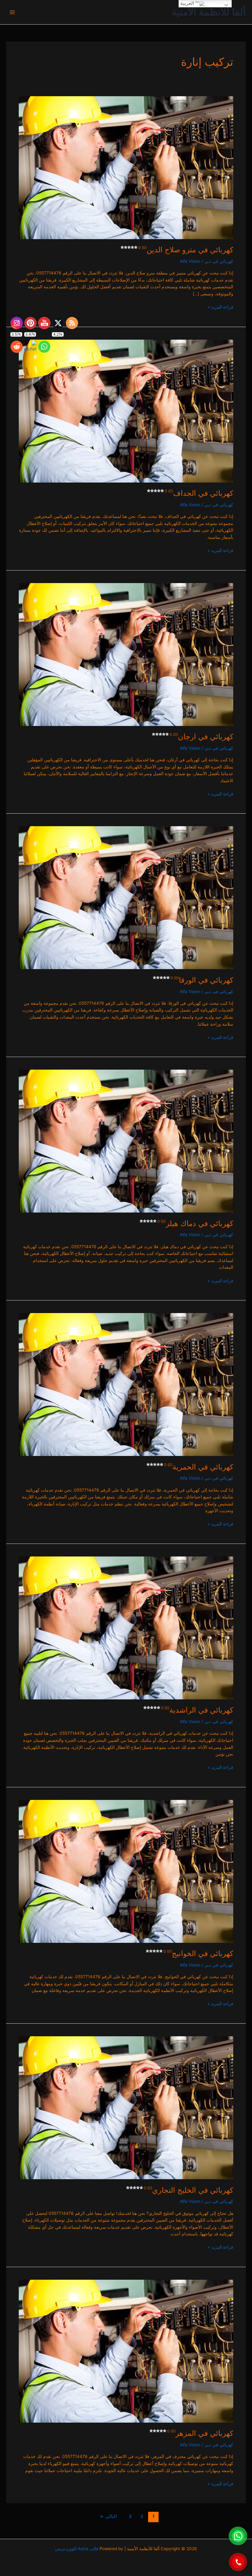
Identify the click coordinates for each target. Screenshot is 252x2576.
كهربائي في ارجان (201, 737)
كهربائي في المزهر (200, 2433)
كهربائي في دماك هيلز (195, 1223)
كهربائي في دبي (219, 261)
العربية (188, 3)
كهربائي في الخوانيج (198, 1953)
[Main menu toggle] (12, 12)
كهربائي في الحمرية (199, 1467)
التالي (108, 2516)
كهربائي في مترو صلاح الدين (186, 250)
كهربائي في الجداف (199, 493)
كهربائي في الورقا (202, 980)
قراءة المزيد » (220, 307)
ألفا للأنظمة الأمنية (209, 12)
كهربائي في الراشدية (197, 1710)
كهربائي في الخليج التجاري (189, 2190)
